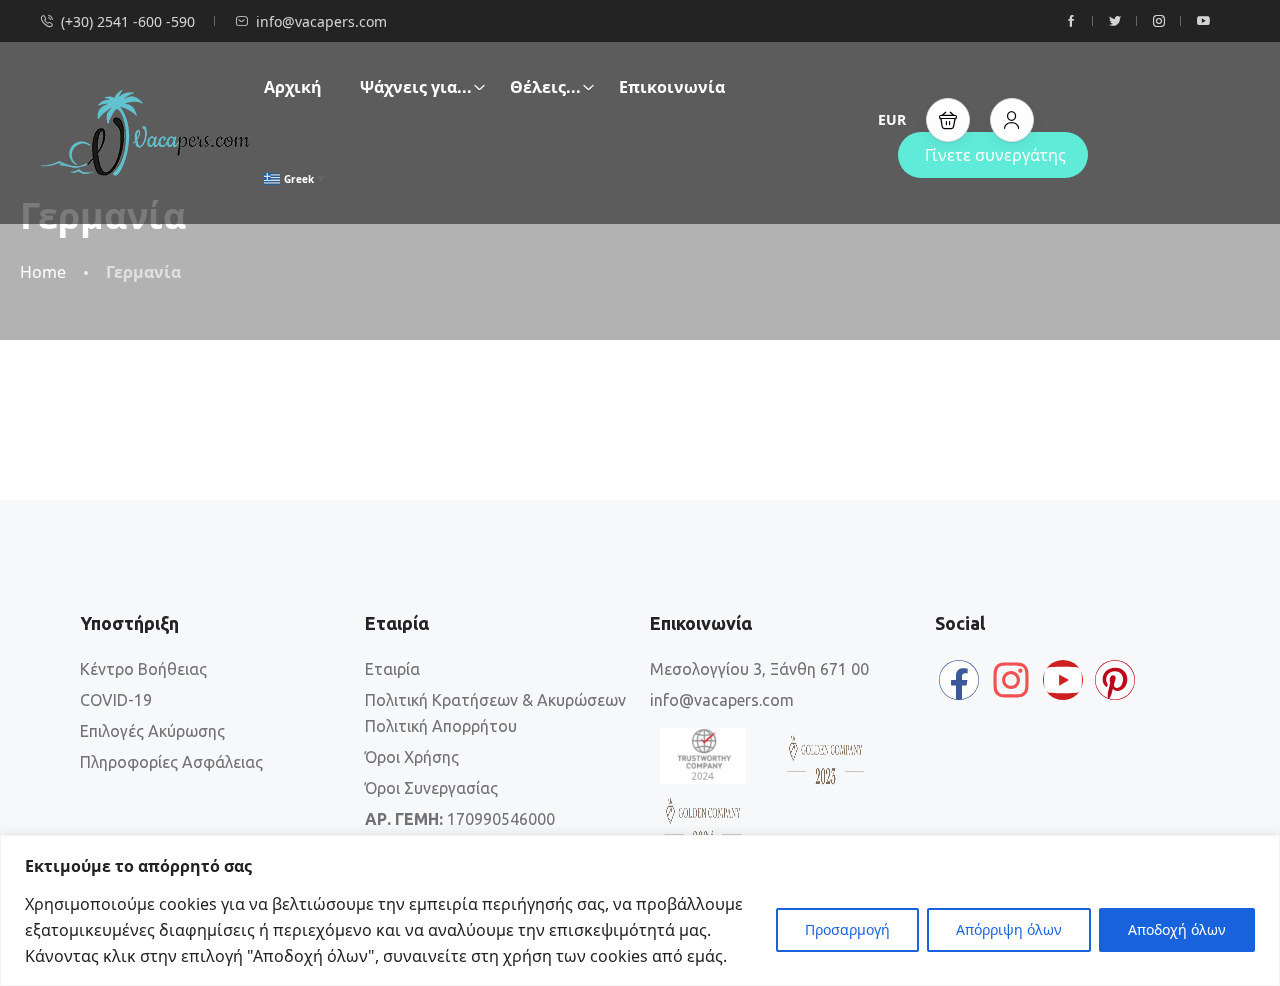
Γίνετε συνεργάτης (995, 155)
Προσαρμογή (847, 929)
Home (43, 272)
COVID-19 (116, 700)
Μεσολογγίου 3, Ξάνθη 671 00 (759, 669)
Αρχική (293, 87)
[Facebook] (959, 680)
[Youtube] (1063, 680)
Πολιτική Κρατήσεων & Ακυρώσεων (495, 700)
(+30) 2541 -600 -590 (128, 21)
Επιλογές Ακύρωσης (152, 731)
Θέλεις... (545, 87)
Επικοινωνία (672, 87)
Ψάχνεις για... (416, 87)
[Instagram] (1011, 680)
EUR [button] (892, 119)
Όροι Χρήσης (412, 757)
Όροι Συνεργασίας (431, 788)
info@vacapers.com (321, 21)
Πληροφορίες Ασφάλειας (171, 762)
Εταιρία (392, 669)
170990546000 (460, 819)
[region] (640, 910)
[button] (948, 120)
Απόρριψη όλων (1009, 929)
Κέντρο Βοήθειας (143, 669)
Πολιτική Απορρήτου (441, 726)
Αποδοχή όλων (1177, 929)
